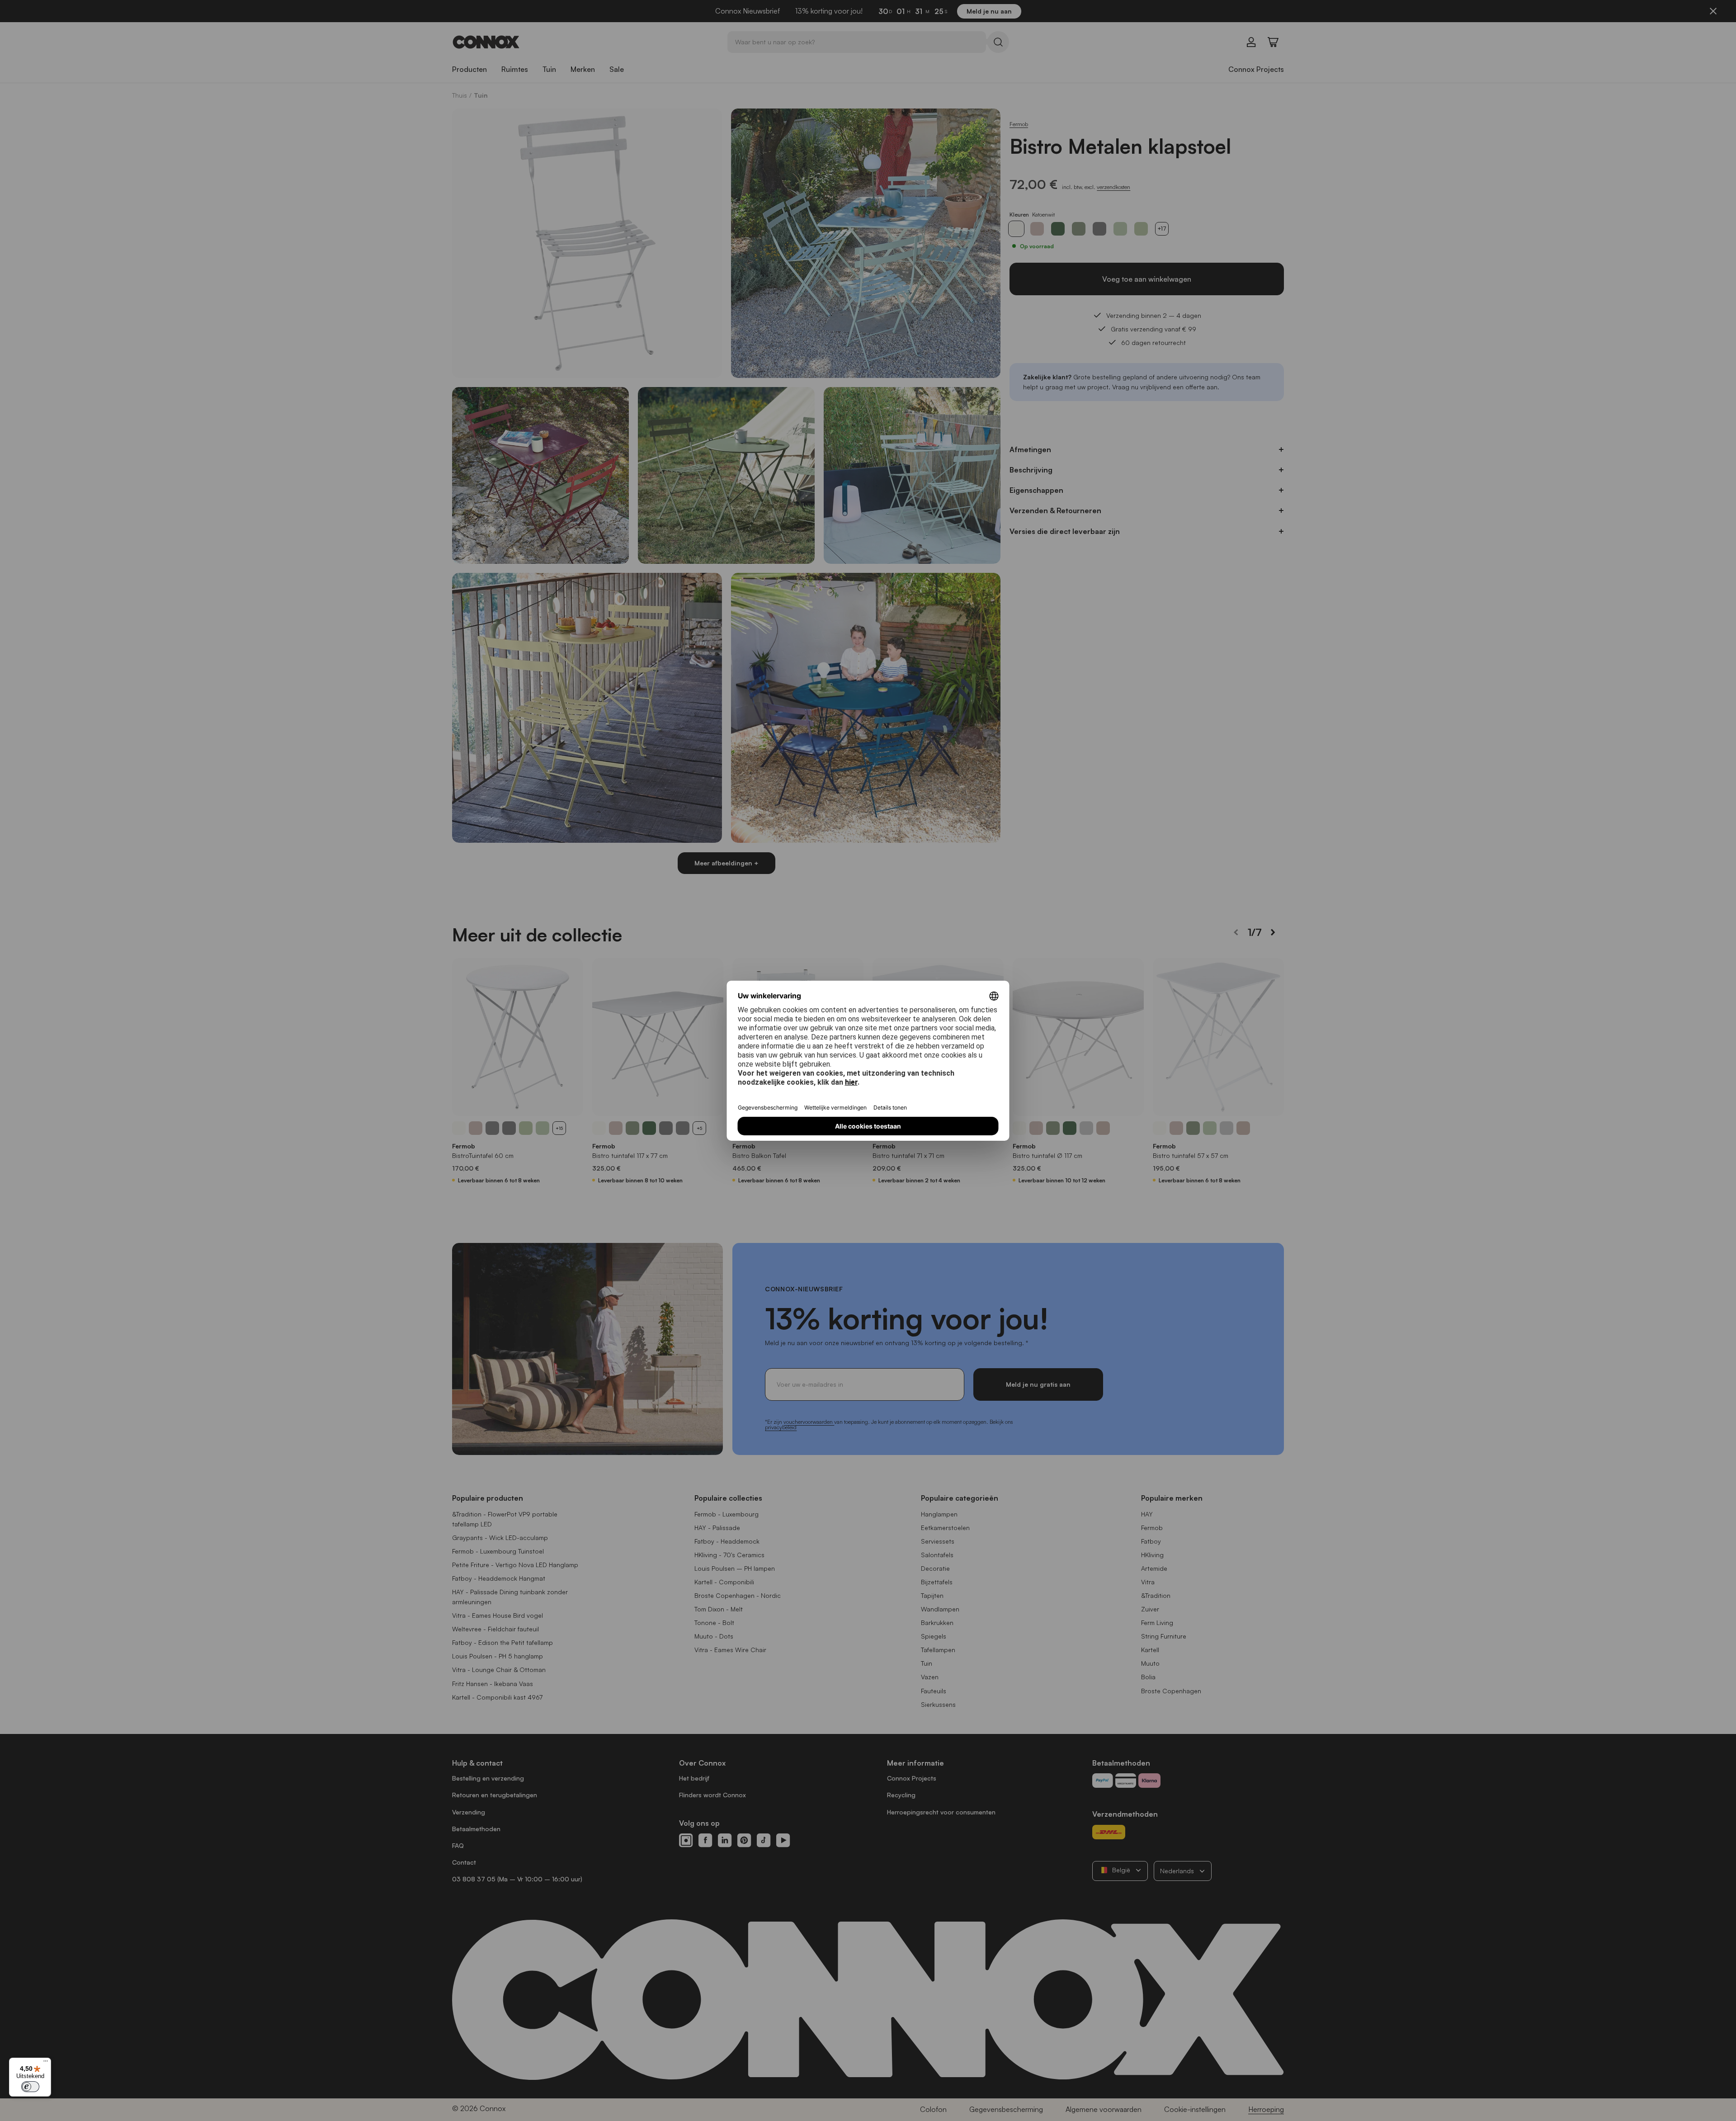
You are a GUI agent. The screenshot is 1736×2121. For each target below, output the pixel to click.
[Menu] (46, 2063)
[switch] (30, 2087)
